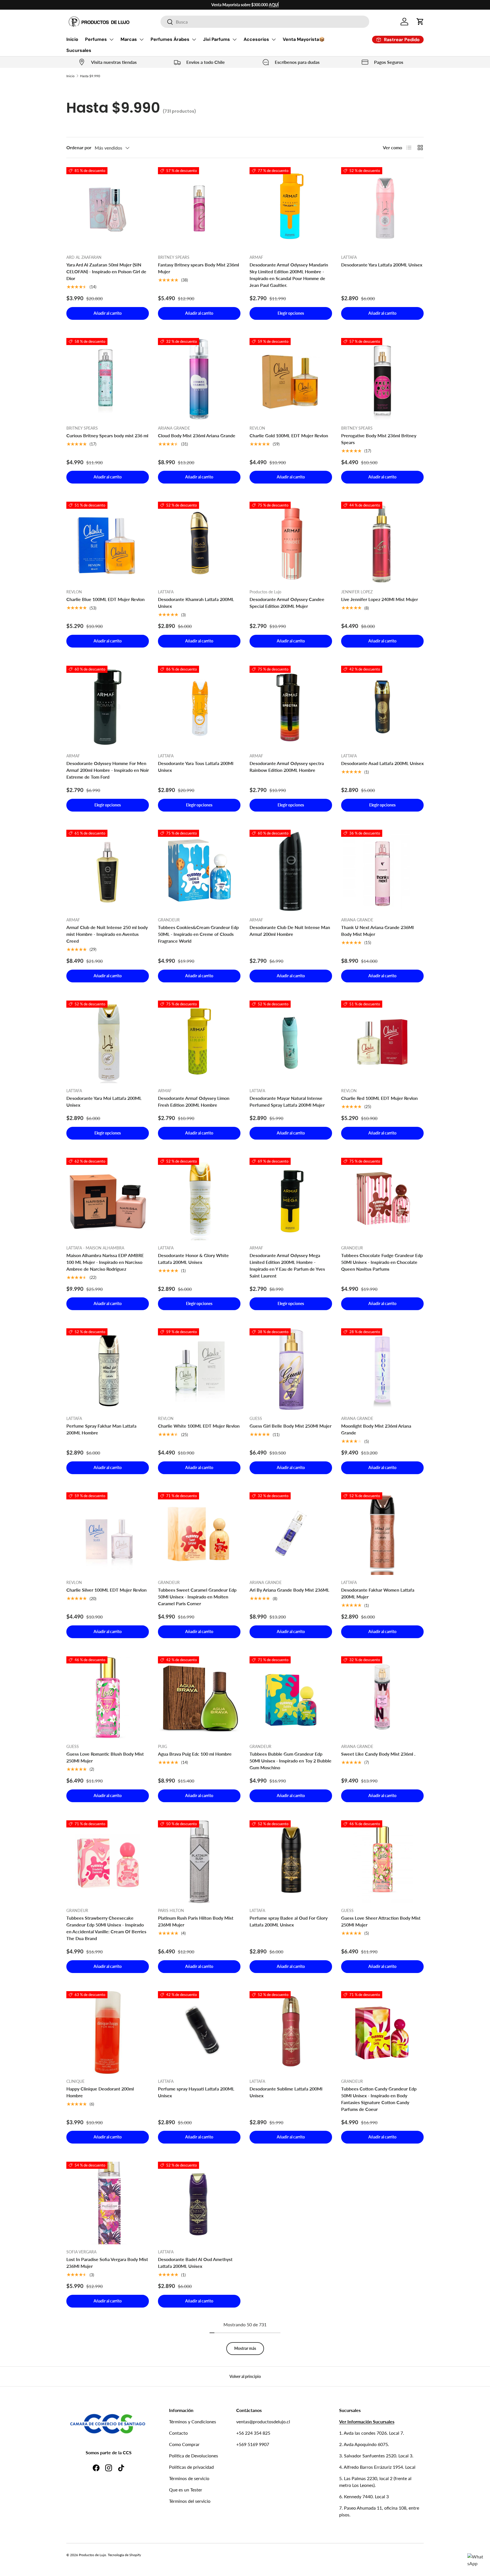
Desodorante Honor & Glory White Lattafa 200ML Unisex (193, 1259)
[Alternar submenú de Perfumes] (111, 39)
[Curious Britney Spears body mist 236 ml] (108, 379)
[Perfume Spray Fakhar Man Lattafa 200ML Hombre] (108, 1370)
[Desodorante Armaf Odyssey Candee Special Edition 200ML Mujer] (291, 543)
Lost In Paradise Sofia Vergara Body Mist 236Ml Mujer (107, 2263)
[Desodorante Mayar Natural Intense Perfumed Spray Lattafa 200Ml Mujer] (291, 1042)
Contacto (178, 2433)
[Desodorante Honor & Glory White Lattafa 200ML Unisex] (199, 1199)
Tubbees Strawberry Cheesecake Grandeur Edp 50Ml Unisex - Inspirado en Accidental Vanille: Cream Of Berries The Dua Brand (106, 1928)
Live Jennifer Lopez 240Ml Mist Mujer (380, 599)
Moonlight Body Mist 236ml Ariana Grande (376, 1429)
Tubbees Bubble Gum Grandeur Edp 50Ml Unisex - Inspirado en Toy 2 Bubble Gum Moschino (291, 1761)
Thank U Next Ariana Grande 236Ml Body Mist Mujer (377, 931)
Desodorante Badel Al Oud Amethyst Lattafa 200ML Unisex (195, 2263)
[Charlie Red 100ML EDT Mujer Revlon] (382, 1042)
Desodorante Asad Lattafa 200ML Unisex (382, 763)
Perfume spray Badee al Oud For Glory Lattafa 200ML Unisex (289, 1921)
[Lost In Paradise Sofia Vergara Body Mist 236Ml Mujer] (108, 2203)
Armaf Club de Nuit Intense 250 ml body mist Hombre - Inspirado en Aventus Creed (107, 934)
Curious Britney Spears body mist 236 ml (107, 435)
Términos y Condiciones (193, 2421)
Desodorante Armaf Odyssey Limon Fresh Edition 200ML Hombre (194, 1101)
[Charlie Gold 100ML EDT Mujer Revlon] (291, 379)
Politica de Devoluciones (194, 2456)
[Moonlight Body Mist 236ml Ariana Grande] (382, 1370)
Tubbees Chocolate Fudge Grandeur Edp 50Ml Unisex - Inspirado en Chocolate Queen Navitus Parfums (382, 1262)
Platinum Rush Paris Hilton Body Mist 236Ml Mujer (196, 1921)
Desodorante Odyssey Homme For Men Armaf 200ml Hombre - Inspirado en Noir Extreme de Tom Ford (108, 770)
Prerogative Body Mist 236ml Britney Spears (379, 439)
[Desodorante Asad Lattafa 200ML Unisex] (382, 707)
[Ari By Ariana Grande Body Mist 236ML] (291, 1534)
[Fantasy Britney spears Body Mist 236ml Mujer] (199, 208)
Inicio (72, 39)
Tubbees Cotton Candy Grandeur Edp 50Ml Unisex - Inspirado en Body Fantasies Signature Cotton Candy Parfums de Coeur (379, 2099)
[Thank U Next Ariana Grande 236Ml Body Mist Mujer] (382, 871)
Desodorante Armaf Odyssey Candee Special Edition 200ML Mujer (287, 603)
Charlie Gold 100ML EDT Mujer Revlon (289, 435)
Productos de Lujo (92, 2555)
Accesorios (256, 39)
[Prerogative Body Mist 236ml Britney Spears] (382, 379)
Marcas (129, 39)
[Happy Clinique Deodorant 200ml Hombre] (108, 2032)
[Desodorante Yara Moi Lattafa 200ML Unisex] (108, 1042)
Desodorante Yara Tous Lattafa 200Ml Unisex (196, 767)
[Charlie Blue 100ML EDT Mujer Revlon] (108, 543)
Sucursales (79, 50)
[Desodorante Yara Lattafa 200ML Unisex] (382, 208)
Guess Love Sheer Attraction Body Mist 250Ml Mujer (381, 1921)
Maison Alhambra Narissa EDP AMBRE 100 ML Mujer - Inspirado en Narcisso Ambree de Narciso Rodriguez (105, 1262)
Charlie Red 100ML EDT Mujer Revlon (379, 1098)
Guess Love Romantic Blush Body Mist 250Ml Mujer (105, 1757)
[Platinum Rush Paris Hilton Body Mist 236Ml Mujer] (199, 1862)
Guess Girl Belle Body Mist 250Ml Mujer (291, 1426)
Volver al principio (245, 2376)
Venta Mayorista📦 (304, 39)
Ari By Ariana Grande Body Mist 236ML (289, 1590)
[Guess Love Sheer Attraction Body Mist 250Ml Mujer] (382, 1862)
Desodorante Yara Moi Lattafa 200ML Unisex (104, 1101)
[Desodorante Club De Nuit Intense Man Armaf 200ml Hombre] (291, 871)
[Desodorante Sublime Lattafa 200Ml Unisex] (291, 2032)
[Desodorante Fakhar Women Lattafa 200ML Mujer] (382, 1534)
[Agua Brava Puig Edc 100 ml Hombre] (199, 1698)
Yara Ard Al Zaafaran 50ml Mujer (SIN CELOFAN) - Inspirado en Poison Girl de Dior (106, 271)
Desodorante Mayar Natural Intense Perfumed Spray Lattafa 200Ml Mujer (287, 1101)
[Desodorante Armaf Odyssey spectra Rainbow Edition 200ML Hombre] (291, 707)
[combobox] (265, 22)
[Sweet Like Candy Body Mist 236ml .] (382, 1698)
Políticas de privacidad (191, 2467)
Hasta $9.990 (90, 76)
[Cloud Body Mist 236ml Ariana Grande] (199, 379)
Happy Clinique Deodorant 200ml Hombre (100, 2092)
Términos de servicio (189, 2478)
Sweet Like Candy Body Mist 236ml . (378, 1754)
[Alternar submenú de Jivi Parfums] (235, 39)
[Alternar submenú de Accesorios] (274, 39)
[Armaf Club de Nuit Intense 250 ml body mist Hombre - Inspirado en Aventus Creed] (108, 871)
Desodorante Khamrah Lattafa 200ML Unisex (196, 603)
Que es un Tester (186, 2490)
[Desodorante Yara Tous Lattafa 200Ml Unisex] (199, 707)
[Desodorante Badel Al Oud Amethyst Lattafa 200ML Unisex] (199, 2203)
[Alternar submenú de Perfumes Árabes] (194, 39)
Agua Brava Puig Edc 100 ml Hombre (195, 1754)
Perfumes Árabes (170, 39)
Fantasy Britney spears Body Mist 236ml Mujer (198, 268)
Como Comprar (184, 2444)
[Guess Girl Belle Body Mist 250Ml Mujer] (291, 1370)
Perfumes (96, 39)
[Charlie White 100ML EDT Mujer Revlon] (199, 1370)
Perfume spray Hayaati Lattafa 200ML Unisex (196, 2092)
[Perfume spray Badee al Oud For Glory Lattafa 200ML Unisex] (291, 1862)
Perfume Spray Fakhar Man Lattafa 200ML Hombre (101, 1429)
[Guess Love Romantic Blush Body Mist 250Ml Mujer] (108, 1698)
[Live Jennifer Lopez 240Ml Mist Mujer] (382, 543)
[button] (420, 22)
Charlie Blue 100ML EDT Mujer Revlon (105, 599)
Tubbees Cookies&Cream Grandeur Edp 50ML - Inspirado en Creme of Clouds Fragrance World (198, 934)
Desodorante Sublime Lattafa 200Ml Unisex (286, 2092)
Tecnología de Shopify (124, 2555)
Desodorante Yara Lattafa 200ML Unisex (382, 265)
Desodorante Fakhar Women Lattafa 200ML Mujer (378, 1593)
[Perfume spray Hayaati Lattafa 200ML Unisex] (199, 2032)
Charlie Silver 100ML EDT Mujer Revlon (106, 1590)
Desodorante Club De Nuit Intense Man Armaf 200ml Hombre (290, 931)
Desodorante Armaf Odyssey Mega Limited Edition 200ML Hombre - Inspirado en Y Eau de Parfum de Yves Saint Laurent (287, 1265)
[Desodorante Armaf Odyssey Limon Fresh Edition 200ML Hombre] (199, 1042)
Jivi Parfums (217, 39)
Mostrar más (245, 2348)
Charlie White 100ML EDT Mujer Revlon (199, 1426)
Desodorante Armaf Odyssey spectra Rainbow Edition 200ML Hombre (287, 767)
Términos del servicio (190, 2501)
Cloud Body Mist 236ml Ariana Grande (197, 435)
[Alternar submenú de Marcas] (141, 39)
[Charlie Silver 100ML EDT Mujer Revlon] (108, 1534)
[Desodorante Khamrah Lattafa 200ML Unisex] (199, 543)
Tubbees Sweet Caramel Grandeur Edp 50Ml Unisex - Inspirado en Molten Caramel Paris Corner (197, 1597)
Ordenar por (79, 147)
